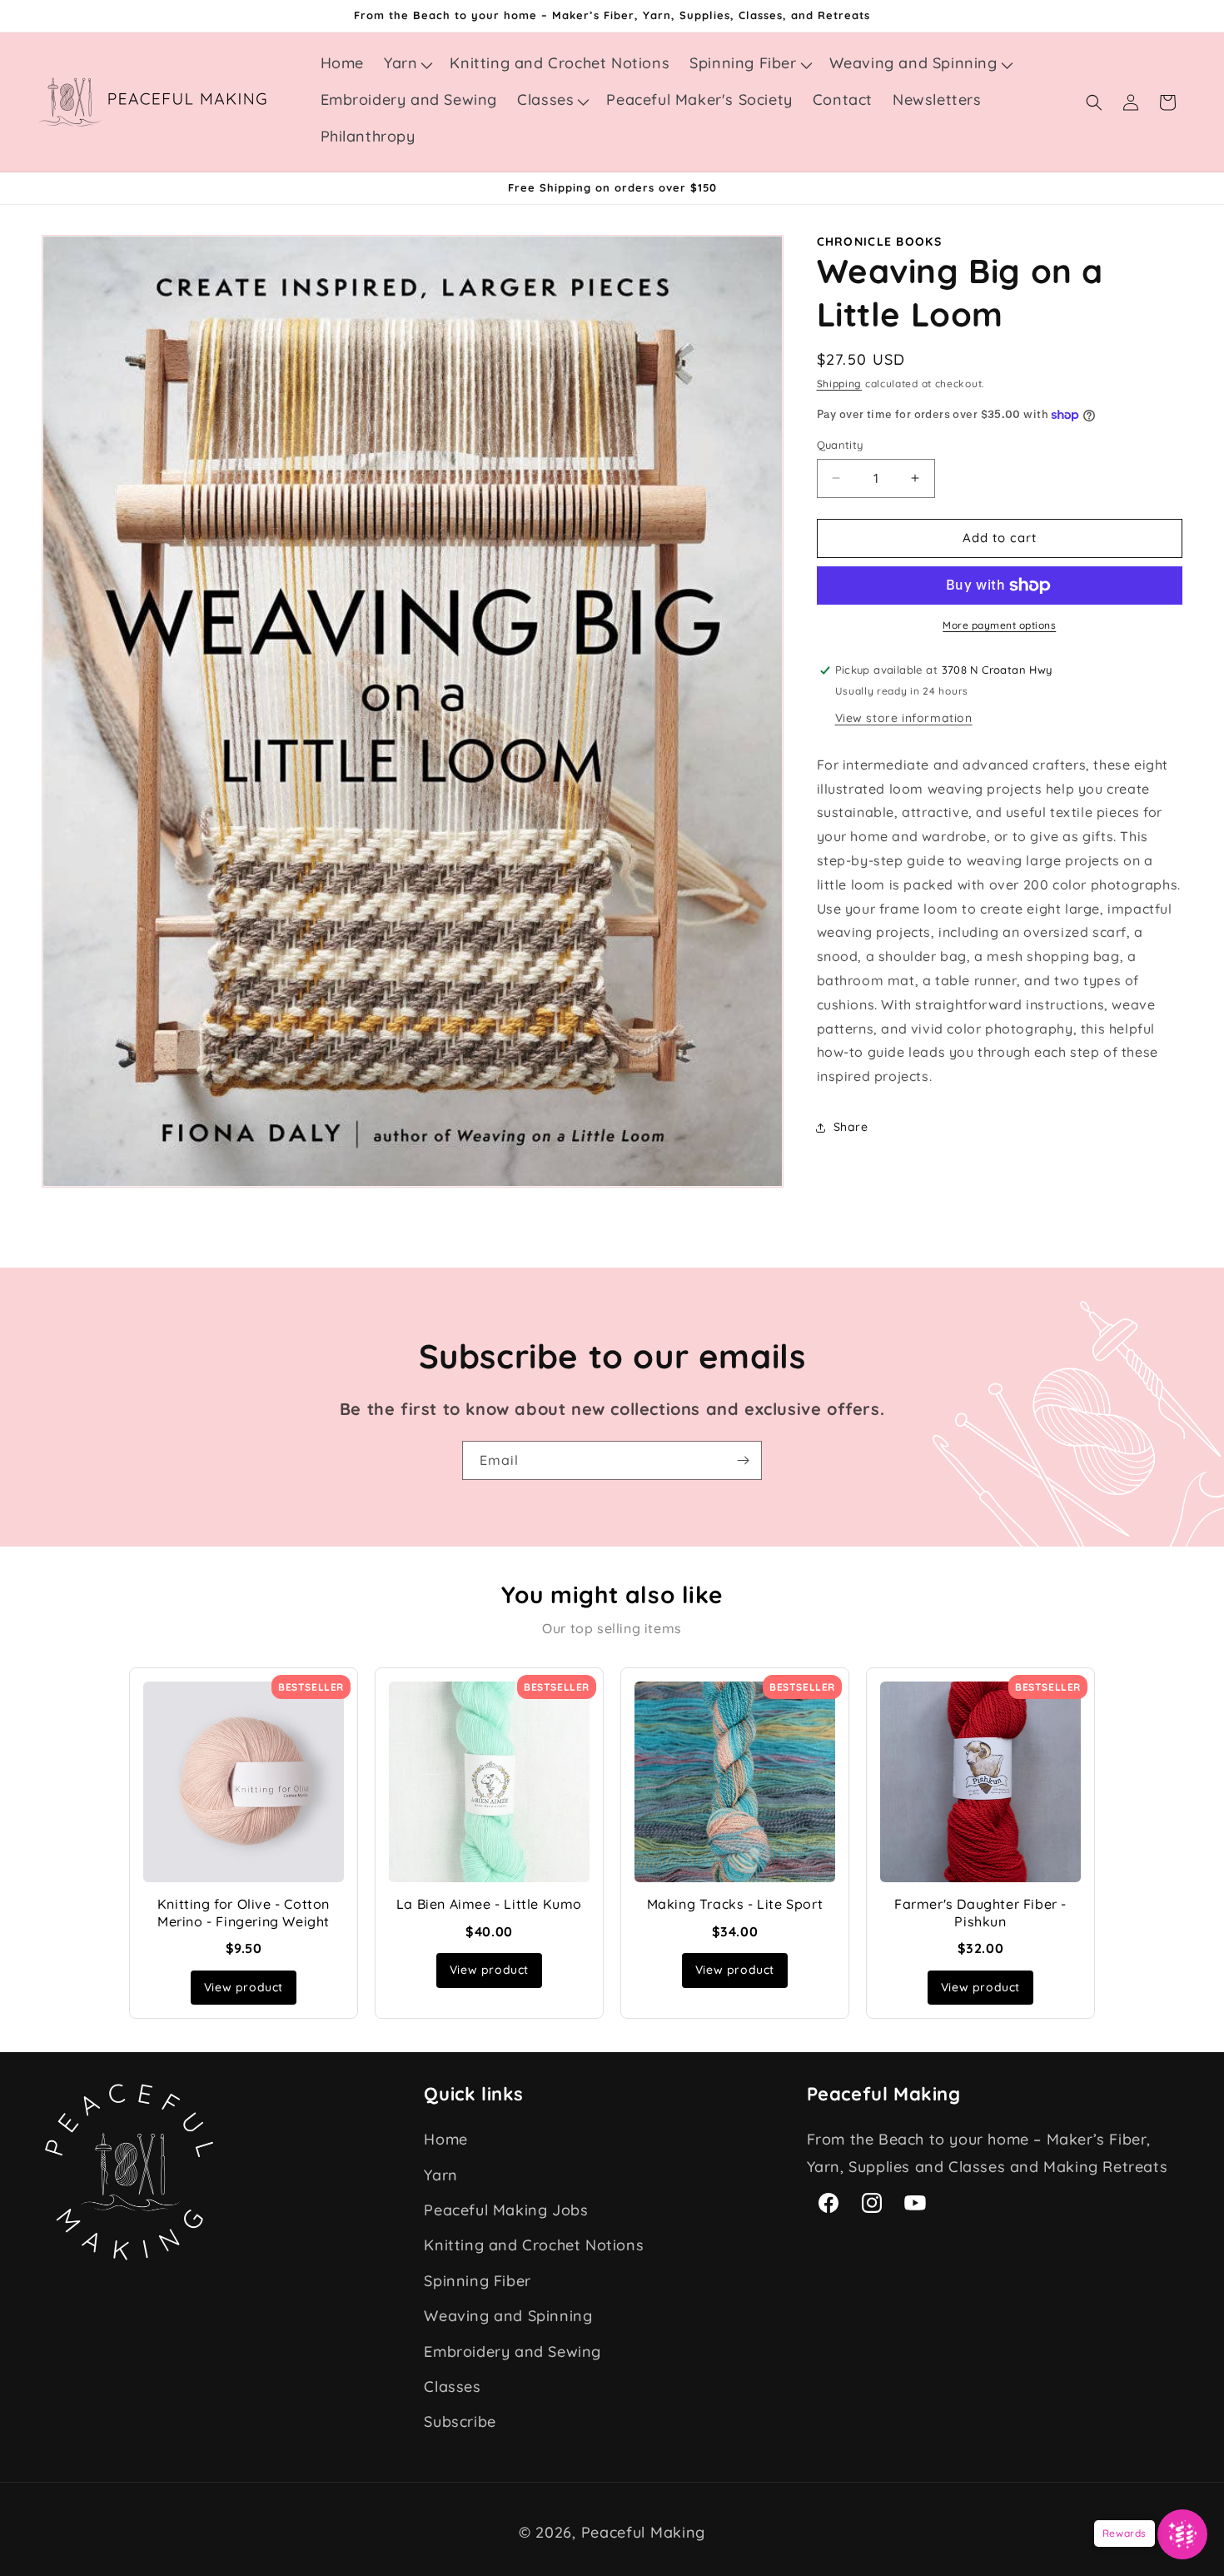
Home (445, 2140)
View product (244, 1987)
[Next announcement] (1177, 188)
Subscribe (460, 2422)
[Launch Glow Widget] (1182, 2534)
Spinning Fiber (477, 2281)
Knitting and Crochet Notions (534, 2246)
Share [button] (851, 1127)
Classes (452, 2387)
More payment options (999, 625)
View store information (904, 718)
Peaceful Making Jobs (506, 2211)
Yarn (440, 2175)
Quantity (840, 445)
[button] (407, 63)
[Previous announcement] (47, 188)
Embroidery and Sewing (512, 2352)
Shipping (840, 384)
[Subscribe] (743, 1460)
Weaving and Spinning (508, 2317)
